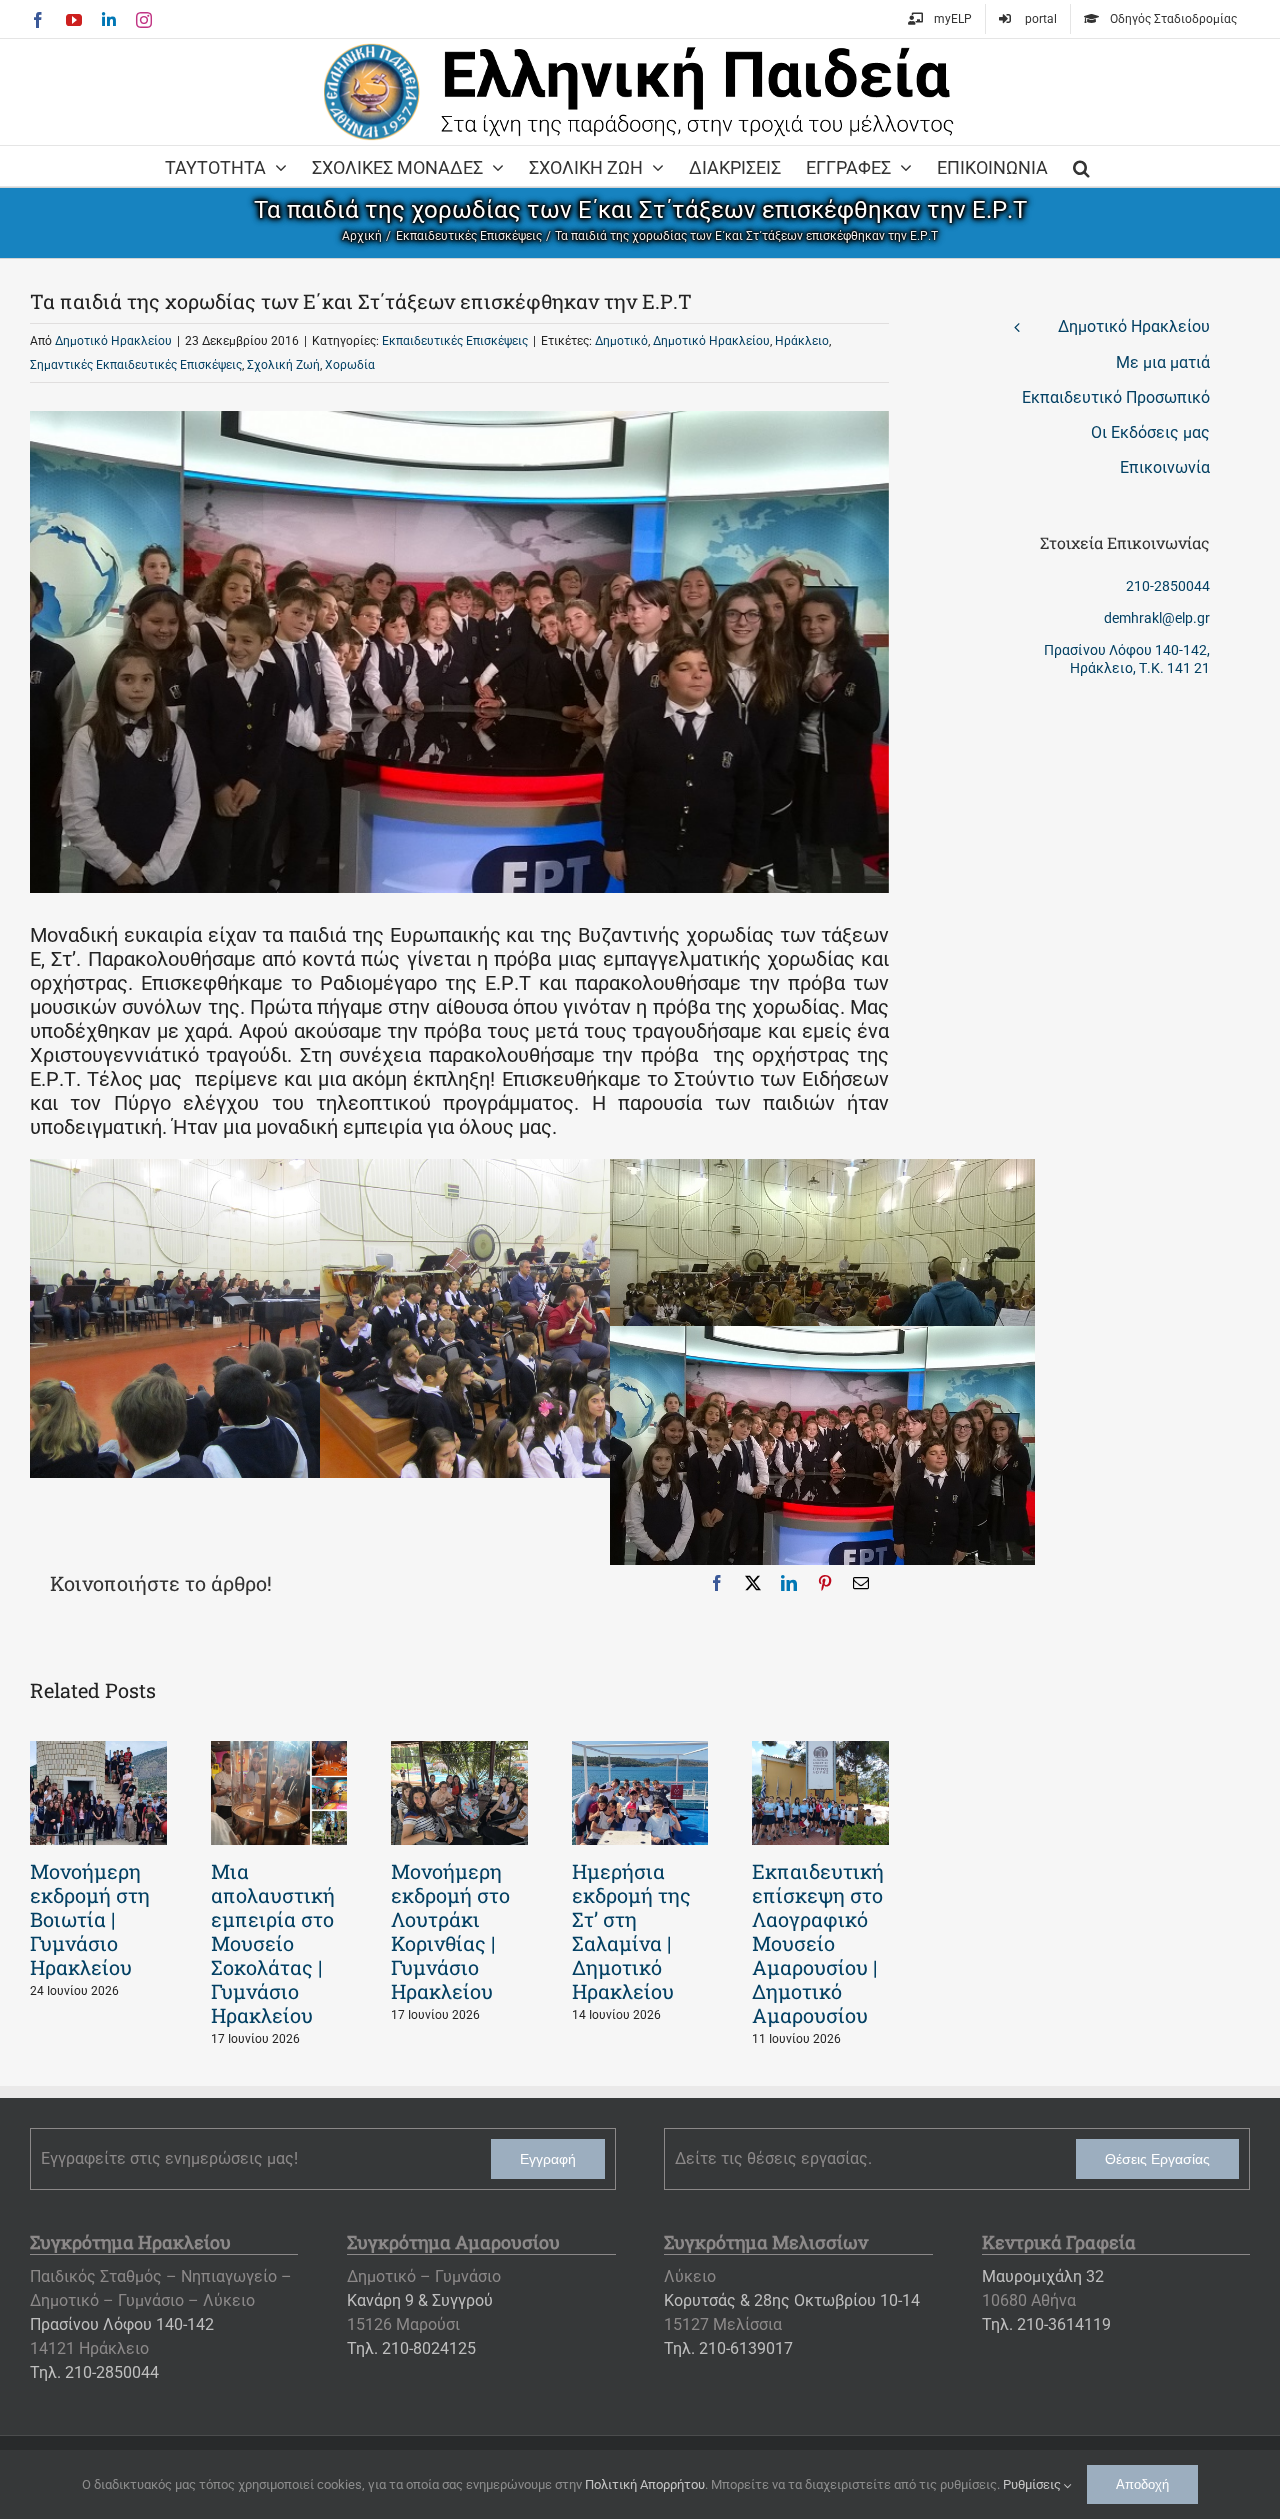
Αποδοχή (1142, 2484)
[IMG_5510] (242, 1171)
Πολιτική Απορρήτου (645, 2484)
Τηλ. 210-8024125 (411, 2348)
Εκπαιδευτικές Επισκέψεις (455, 341)
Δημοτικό (621, 341)
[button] (1081, 166)
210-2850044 (1168, 586)
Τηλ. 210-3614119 (1046, 2324)
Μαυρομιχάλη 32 (1043, 2276)
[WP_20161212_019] (822, 1338)
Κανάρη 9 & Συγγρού (420, 2300)
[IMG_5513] (532, 1171)
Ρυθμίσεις (1033, 2484)
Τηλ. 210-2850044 (94, 2372)
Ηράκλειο (802, 341)
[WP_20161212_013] (822, 1171)
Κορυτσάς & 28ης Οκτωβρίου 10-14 (792, 2300)
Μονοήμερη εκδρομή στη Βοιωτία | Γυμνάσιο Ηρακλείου (90, 1919)
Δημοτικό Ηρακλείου (113, 341)
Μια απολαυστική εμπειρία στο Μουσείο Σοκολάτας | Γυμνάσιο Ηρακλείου (273, 1943)
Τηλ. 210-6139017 (728, 2348)
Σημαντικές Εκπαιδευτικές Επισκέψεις (136, 365)
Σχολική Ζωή (283, 365)
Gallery (98, 1793)
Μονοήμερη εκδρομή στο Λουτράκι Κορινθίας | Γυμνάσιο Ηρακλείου (450, 1931)
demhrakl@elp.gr (1157, 618)
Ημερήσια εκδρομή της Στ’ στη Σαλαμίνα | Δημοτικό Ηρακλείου (631, 1931)
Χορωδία (350, 365)
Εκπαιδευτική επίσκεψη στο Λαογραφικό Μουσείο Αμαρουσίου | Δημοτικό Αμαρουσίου (818, 1943)
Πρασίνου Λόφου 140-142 (122, 2324)
